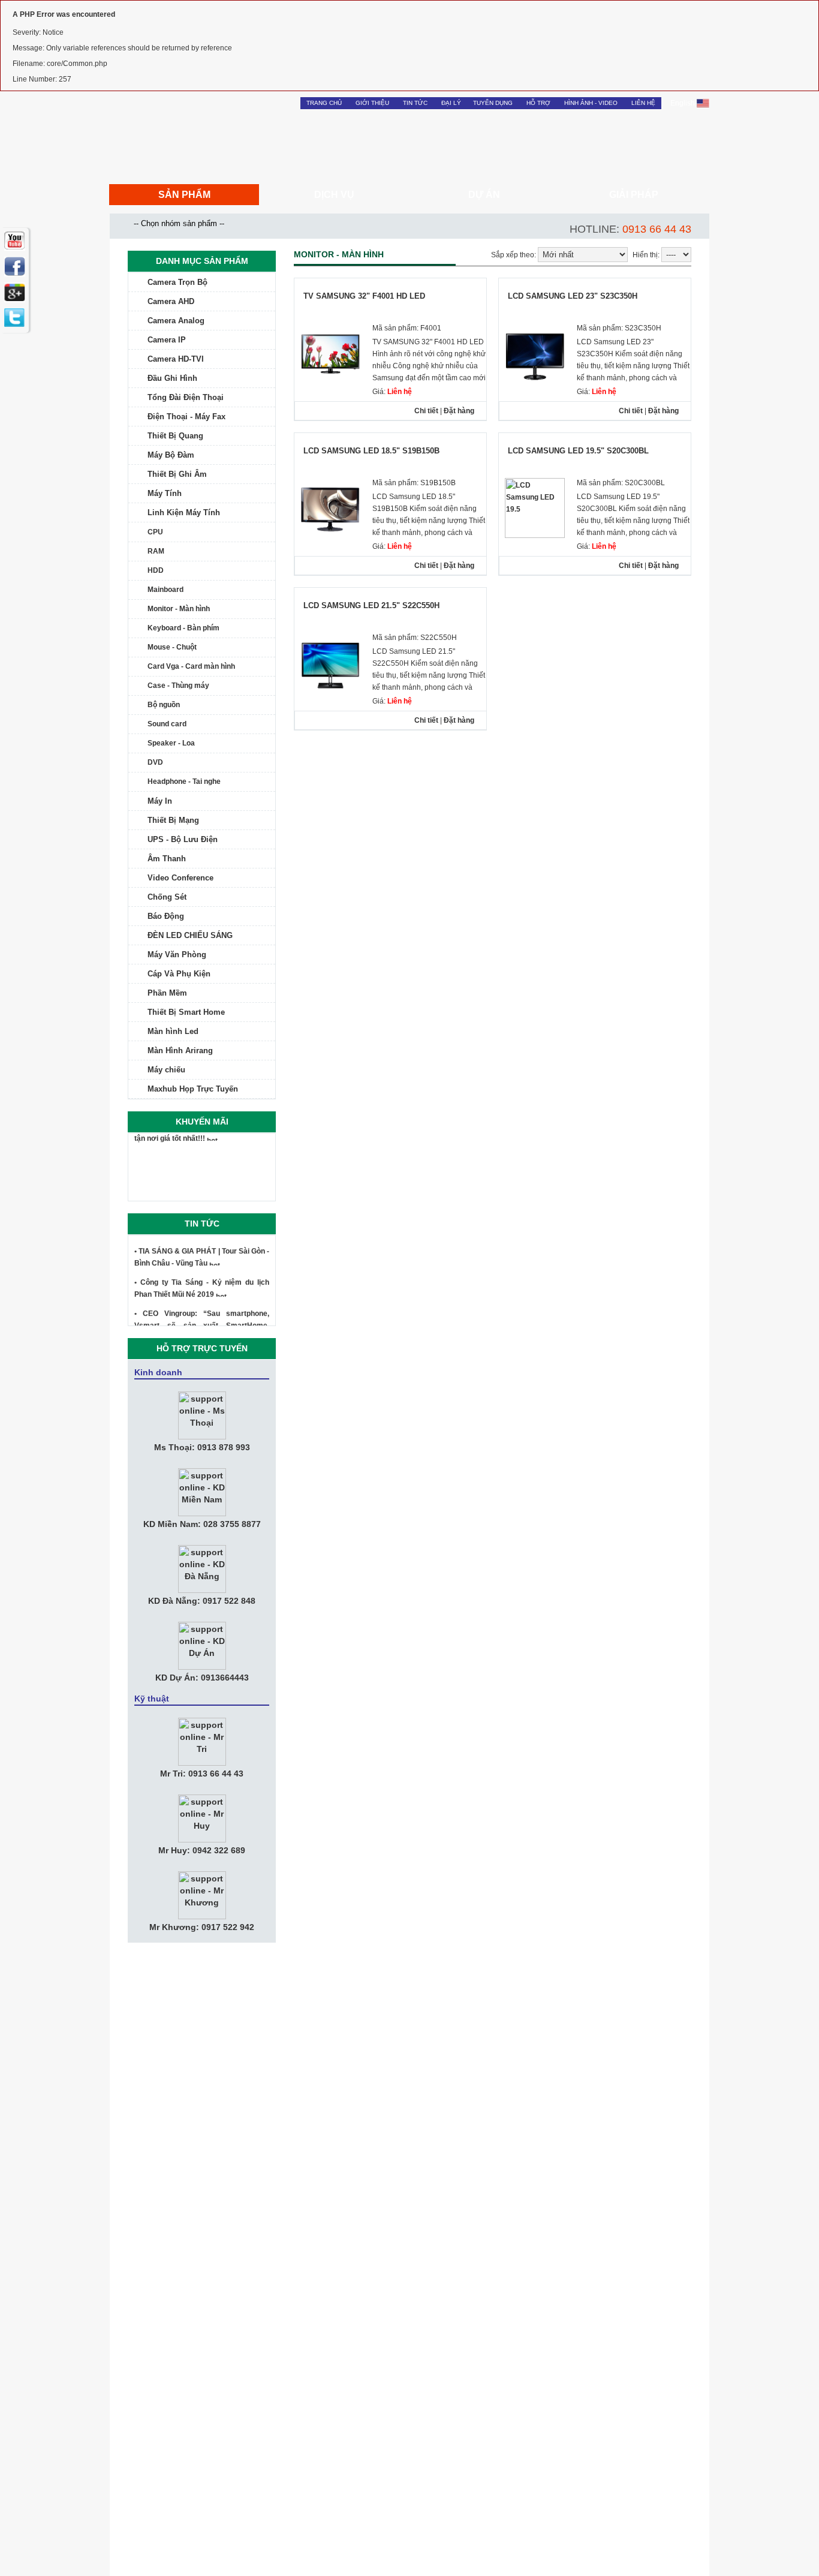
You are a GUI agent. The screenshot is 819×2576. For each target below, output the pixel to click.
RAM (156, 551)
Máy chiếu (166, 1070)
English (683, 103)
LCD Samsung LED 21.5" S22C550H (371, 605)
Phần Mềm (167, 993)
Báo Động (166, 916)
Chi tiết (426, 411)
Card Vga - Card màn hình (191, 666)
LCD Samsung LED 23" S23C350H (573, 296)
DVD (155, 762)
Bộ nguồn (164, 705)
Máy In (160, 801)
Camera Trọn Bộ (177, 282)
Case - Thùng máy (178, 686)
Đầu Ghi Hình (172, 378)
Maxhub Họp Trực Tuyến (193, 1089)
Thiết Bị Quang (175, 436)
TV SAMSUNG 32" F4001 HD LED (364, 296)
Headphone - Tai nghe (184, 781)
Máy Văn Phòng (177, 955)
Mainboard (165, 590)
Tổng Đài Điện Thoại (186, 397)
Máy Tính (165, 493)
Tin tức (415, 103)
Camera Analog (176, 321)
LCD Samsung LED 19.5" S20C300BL (578, 451)
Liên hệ (643, 103)
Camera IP (167, 340)
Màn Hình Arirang (180, 1050)
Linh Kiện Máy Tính (184, 513)
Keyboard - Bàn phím (183, 628)
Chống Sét (167, 897)
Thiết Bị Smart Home (186, 1012)
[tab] (202, 282)
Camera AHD (171, 301)
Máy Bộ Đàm (171, 455)
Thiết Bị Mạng (173, 820)
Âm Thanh (167, 859)
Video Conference (180, 878)
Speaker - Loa (171, 743)
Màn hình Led (173, 1031)
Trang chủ (324, 103)
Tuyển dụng (493, 103)
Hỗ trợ (538, 103)
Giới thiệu (372, 103)
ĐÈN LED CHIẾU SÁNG (190, 935)
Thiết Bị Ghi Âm (177, 474)
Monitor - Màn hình (179, 609)
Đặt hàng (459, 411)
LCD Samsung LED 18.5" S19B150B (371, 451)
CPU (155, 532)
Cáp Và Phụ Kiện (179, 974)
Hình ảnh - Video (591, 103)
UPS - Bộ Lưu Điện (183, 839)
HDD (156, 570)
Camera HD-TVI (176, 359)
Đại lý (451, 103)
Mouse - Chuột (172, 647)
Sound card (167, 724)
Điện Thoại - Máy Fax (186, 417)
